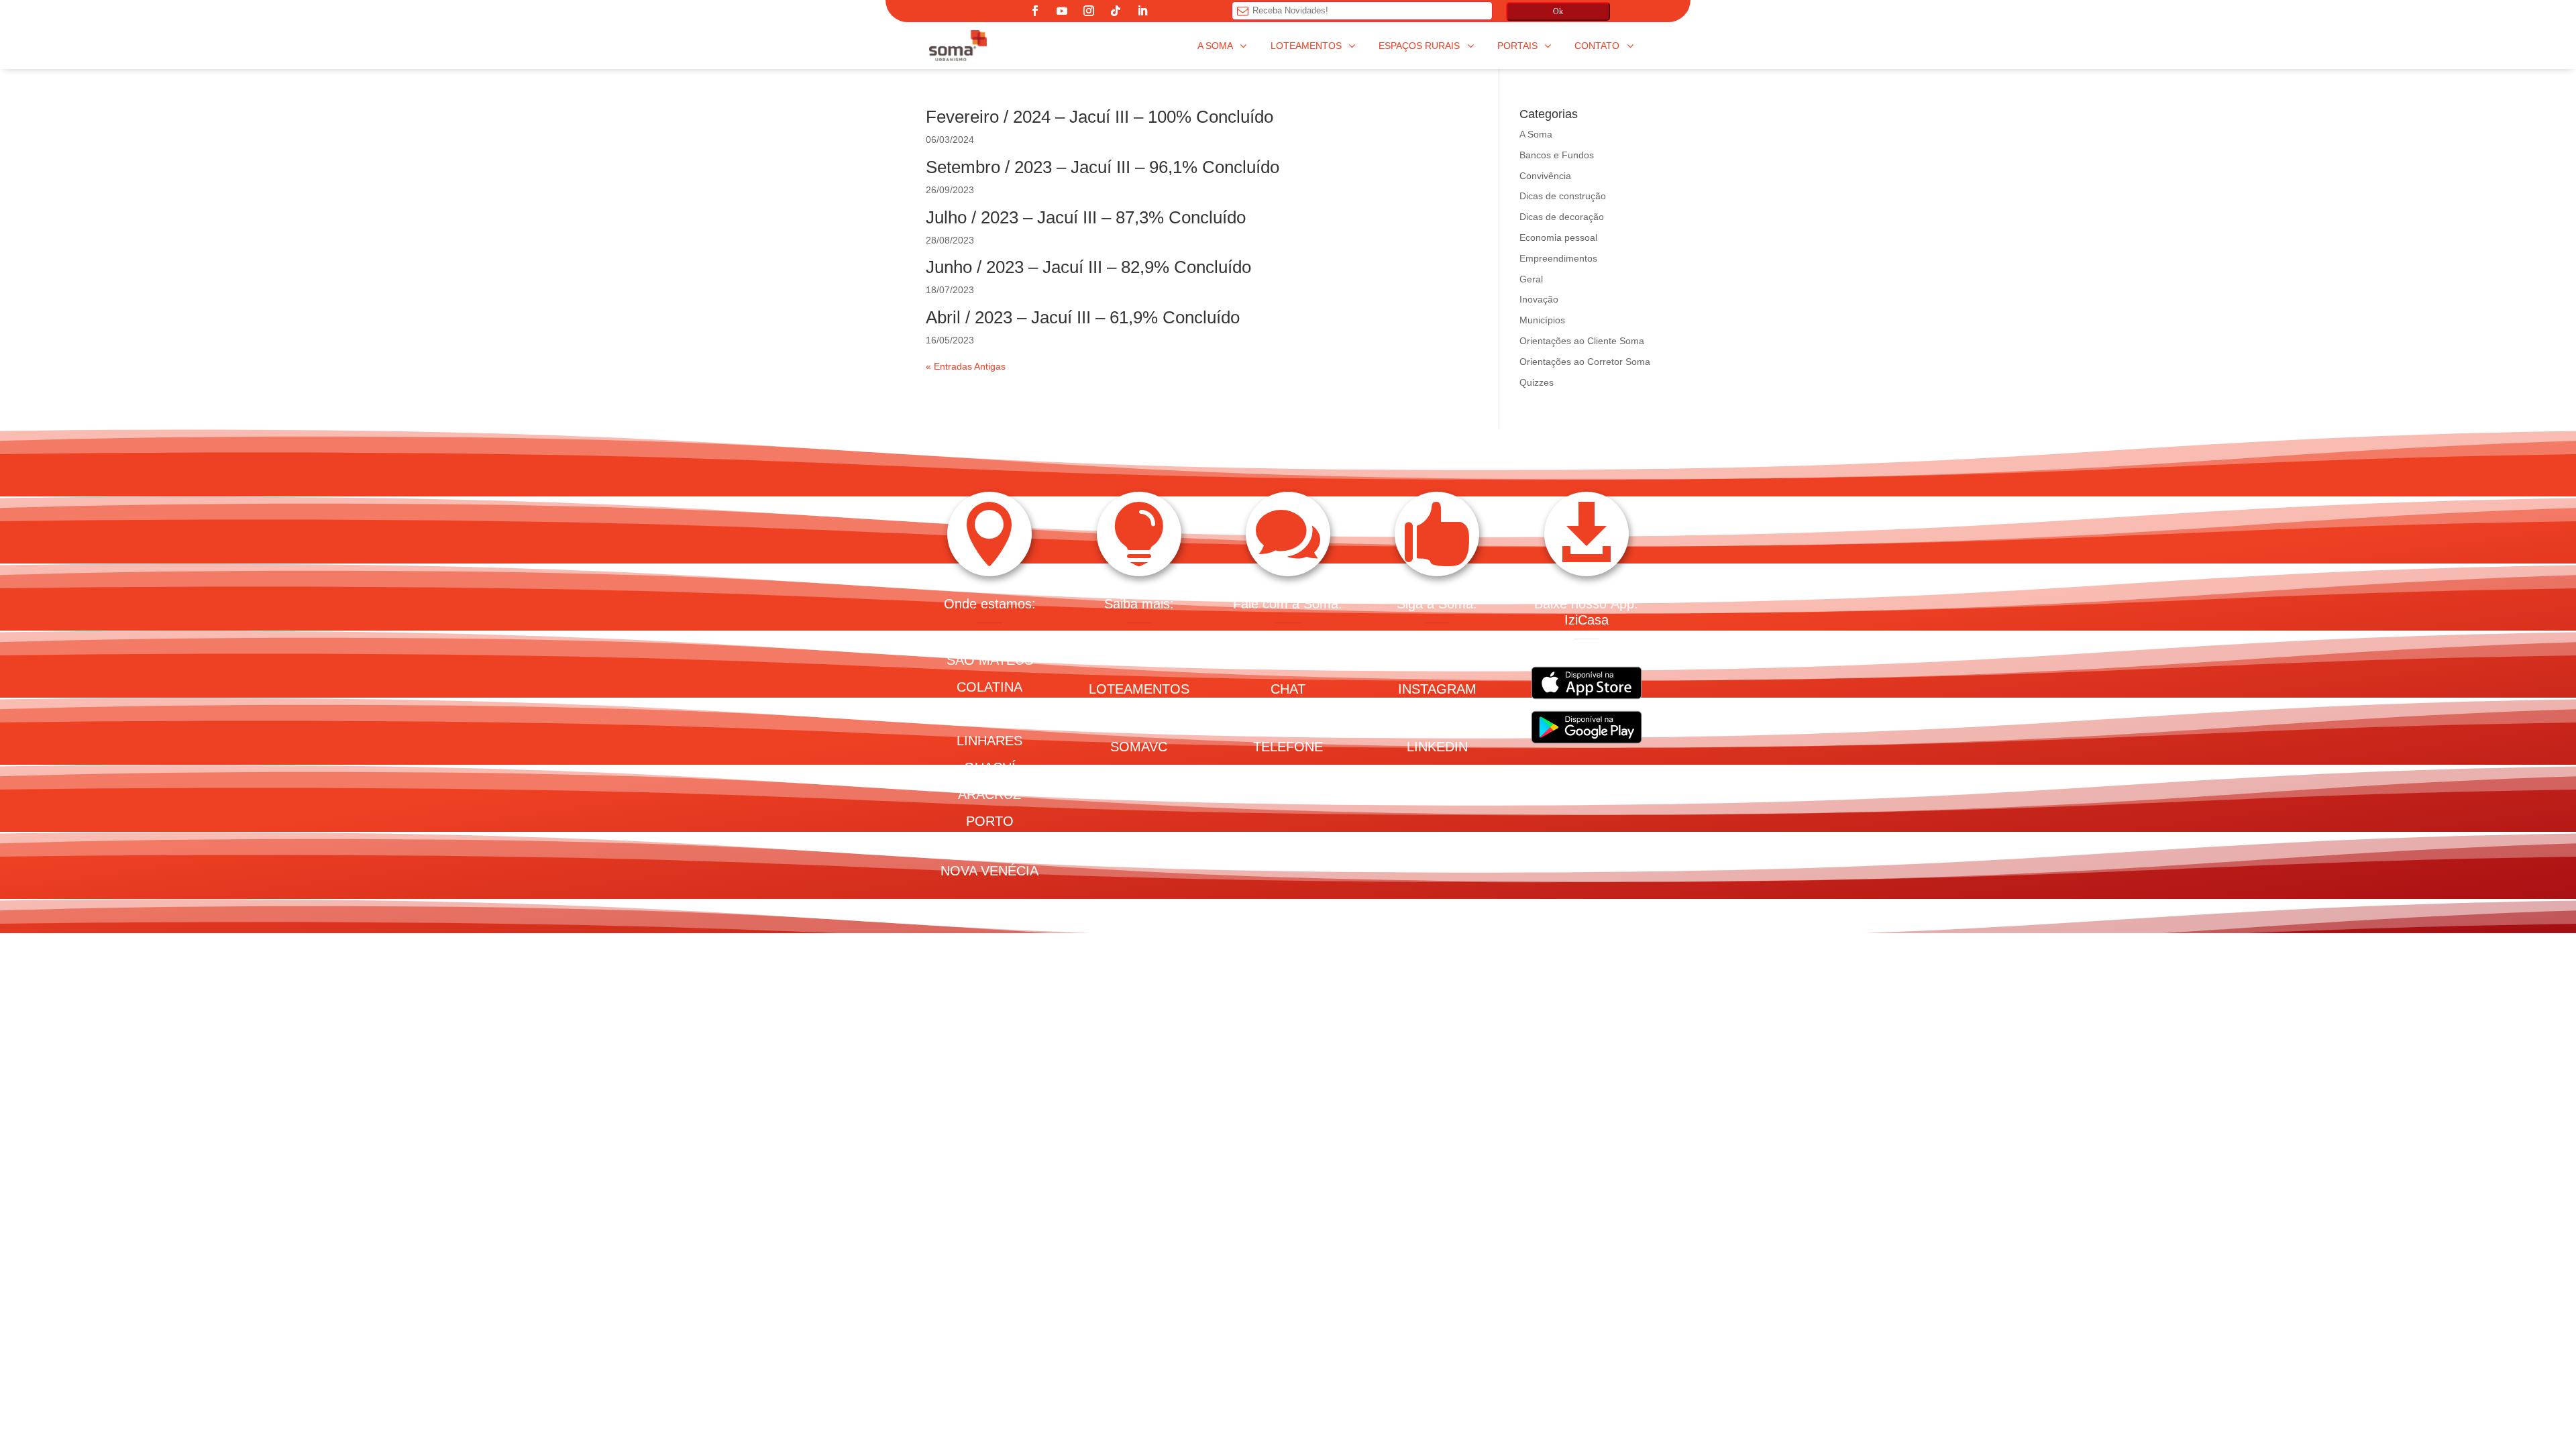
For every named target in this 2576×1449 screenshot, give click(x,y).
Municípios (1542, 320)
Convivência (1545, 176)
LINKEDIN (1437, 747)
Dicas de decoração (1562, 217)
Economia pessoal (1558, 237)
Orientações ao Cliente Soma (1582, 341)
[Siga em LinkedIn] (1142, 11)
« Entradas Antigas (966, 366)
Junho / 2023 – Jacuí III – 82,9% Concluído (1088, 267)
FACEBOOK (1437, 660)
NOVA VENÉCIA (989, 871)
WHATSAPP (1288, 718)
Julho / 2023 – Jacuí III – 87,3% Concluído (1086, 217)
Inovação (1539, 299)
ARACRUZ (989, 794)
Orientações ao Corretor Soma (1585, 362)
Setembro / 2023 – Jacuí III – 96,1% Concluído (1103, 167)
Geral (1531, 279)
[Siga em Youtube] (1062, 11)
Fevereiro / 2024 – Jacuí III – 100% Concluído (1099, 117)
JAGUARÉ (990, 714)
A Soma (1536, 134)
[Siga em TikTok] (1116, 11)
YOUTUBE (1437, 718)
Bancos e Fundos (1557, 155)
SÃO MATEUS (990, 660)
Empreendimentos (1558, 258)
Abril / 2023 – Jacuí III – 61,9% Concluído (1083, 317)
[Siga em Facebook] (1035, 11)
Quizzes (1537, 382)
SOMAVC (1139, 747)
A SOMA (1139, 660)
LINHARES (989, 741)
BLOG (1139, 718)
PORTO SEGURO (989, 833)
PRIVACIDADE (1288, 775)
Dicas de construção (1563, 196)
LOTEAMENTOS (1139, 689)
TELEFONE (1288, 747)
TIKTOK (1437, 775)
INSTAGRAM (1437, 689)
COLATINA (989, 687)
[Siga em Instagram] (1089, 11)
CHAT (1288, 689)
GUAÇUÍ (990, 767)
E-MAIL (1288, 660)
